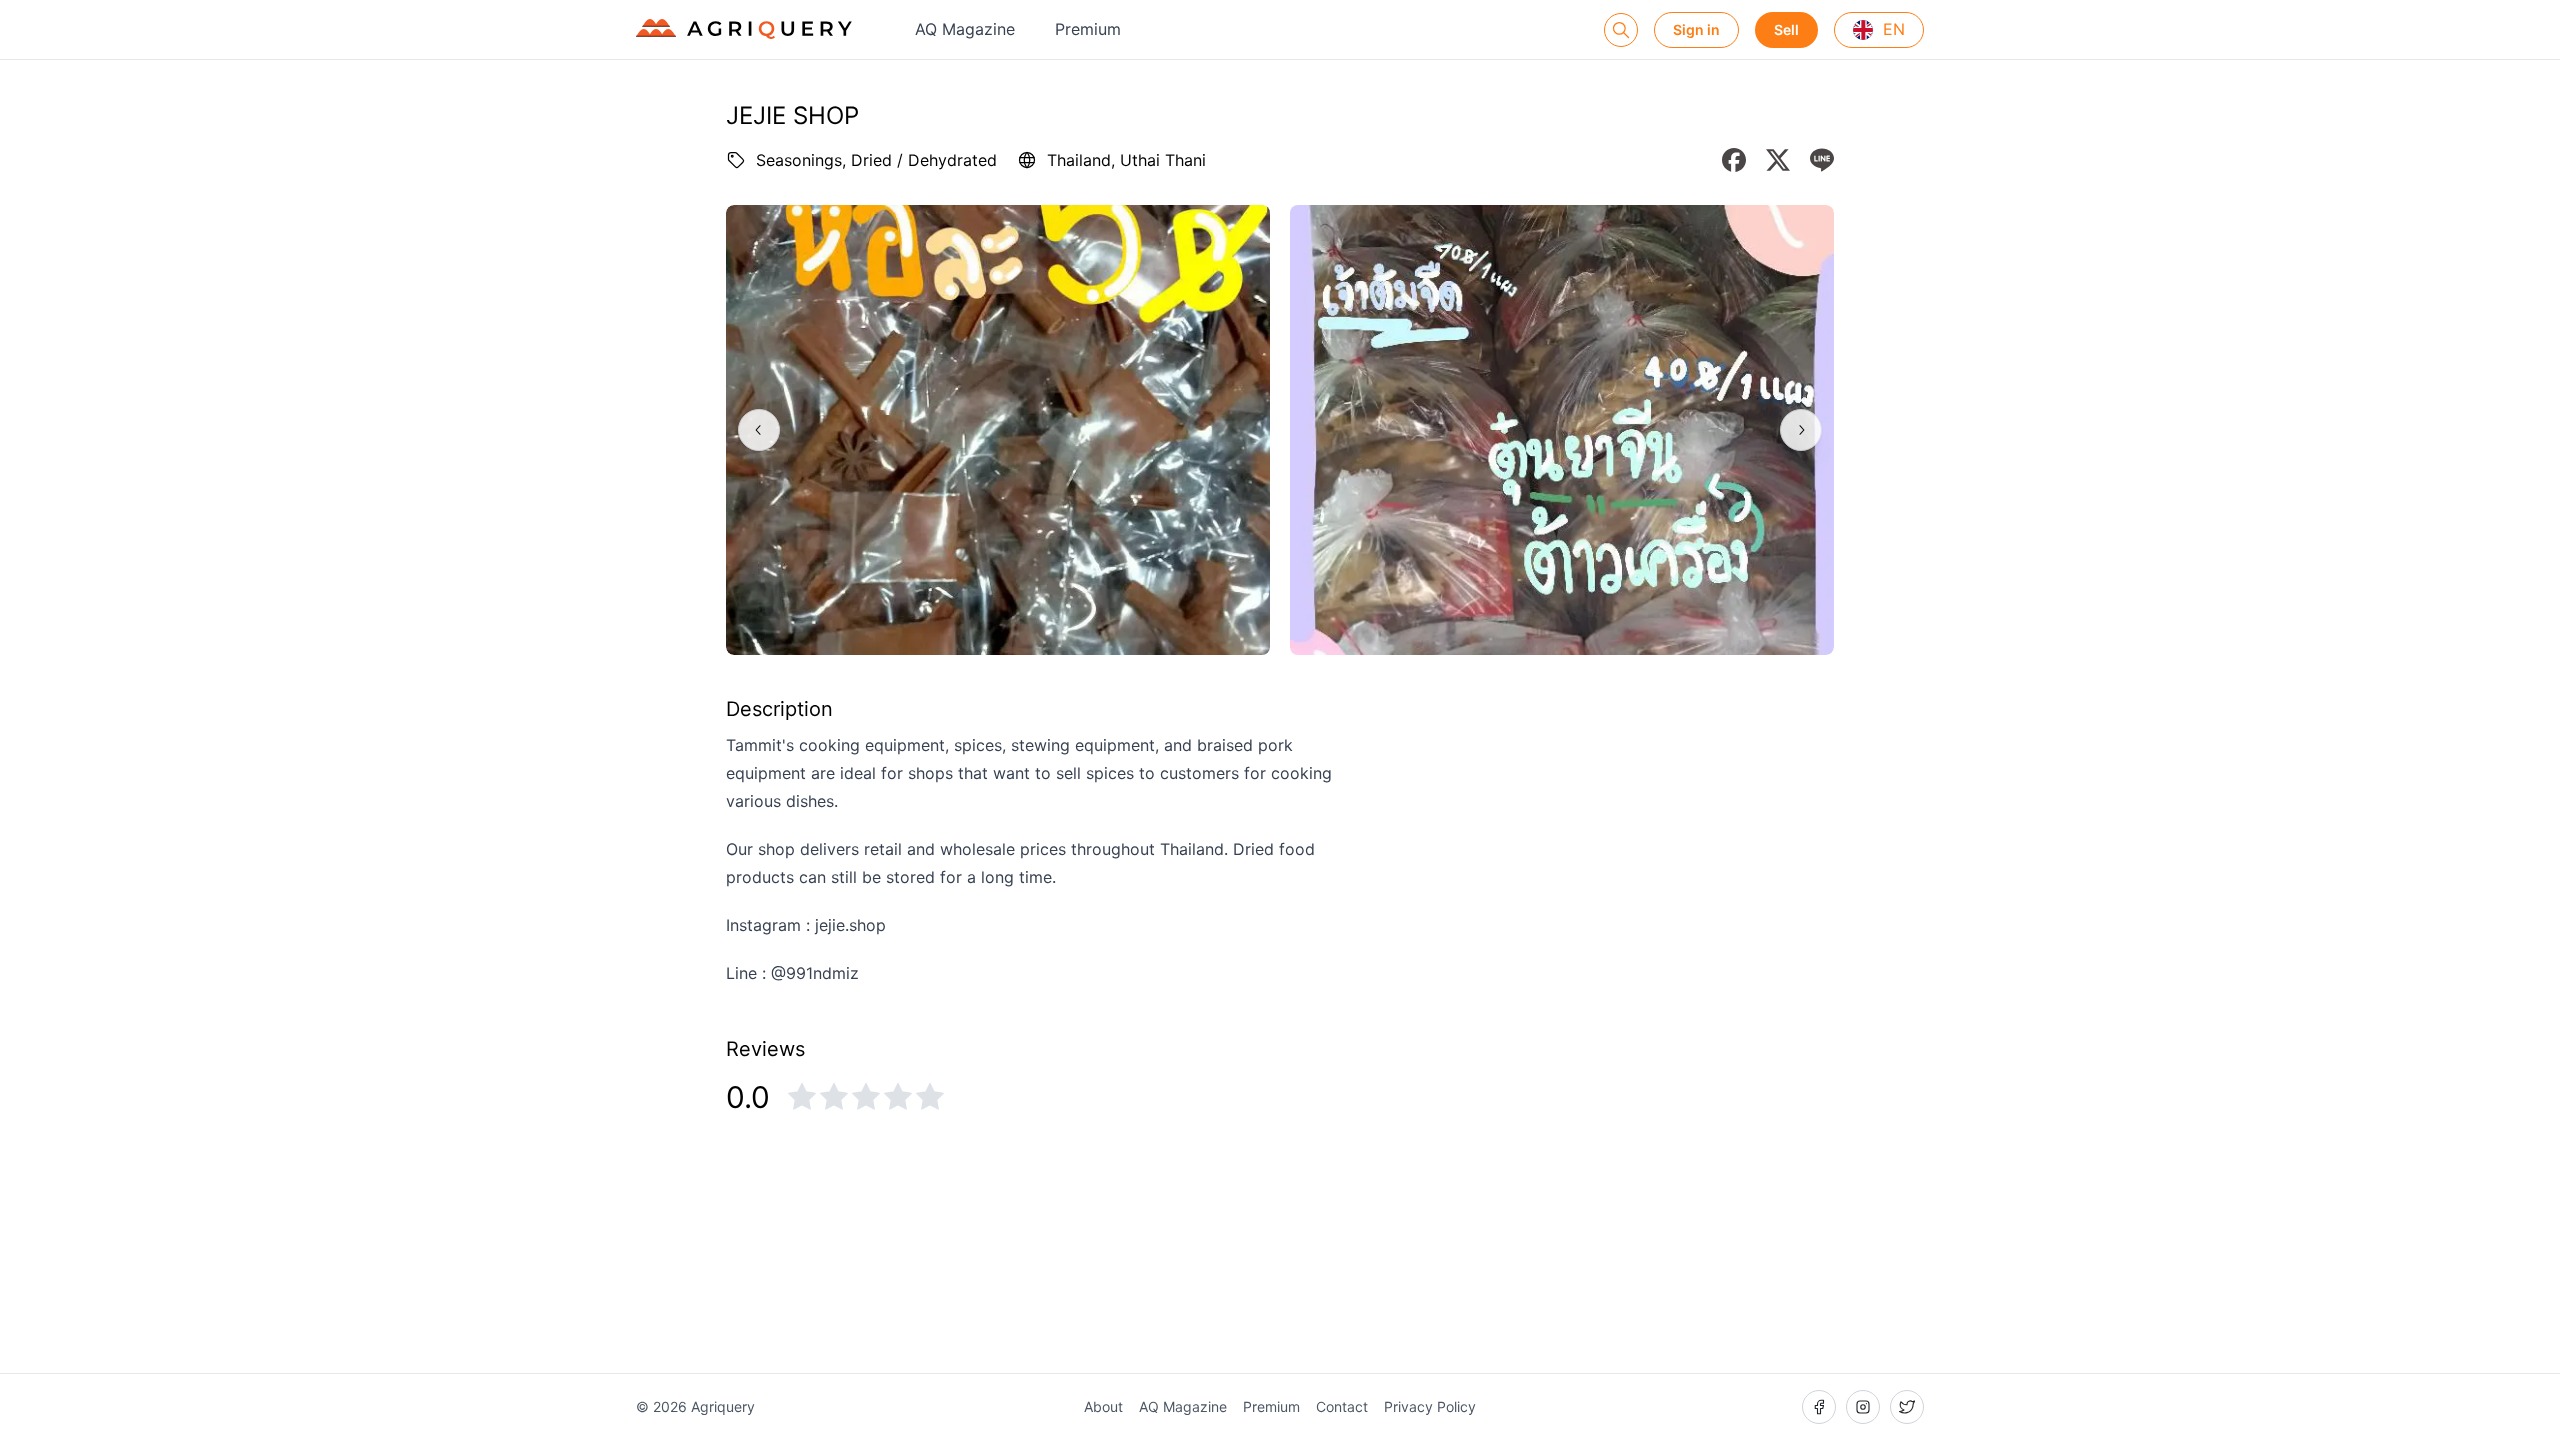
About (1103, 1406)
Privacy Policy (1430, 1406)
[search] (1621, 30)
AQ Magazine (965, 29)
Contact (1342, 1406)
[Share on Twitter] (1778, 160)
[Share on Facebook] (1734, 160)
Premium (1088, 29)
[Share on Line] (1822, 160)
